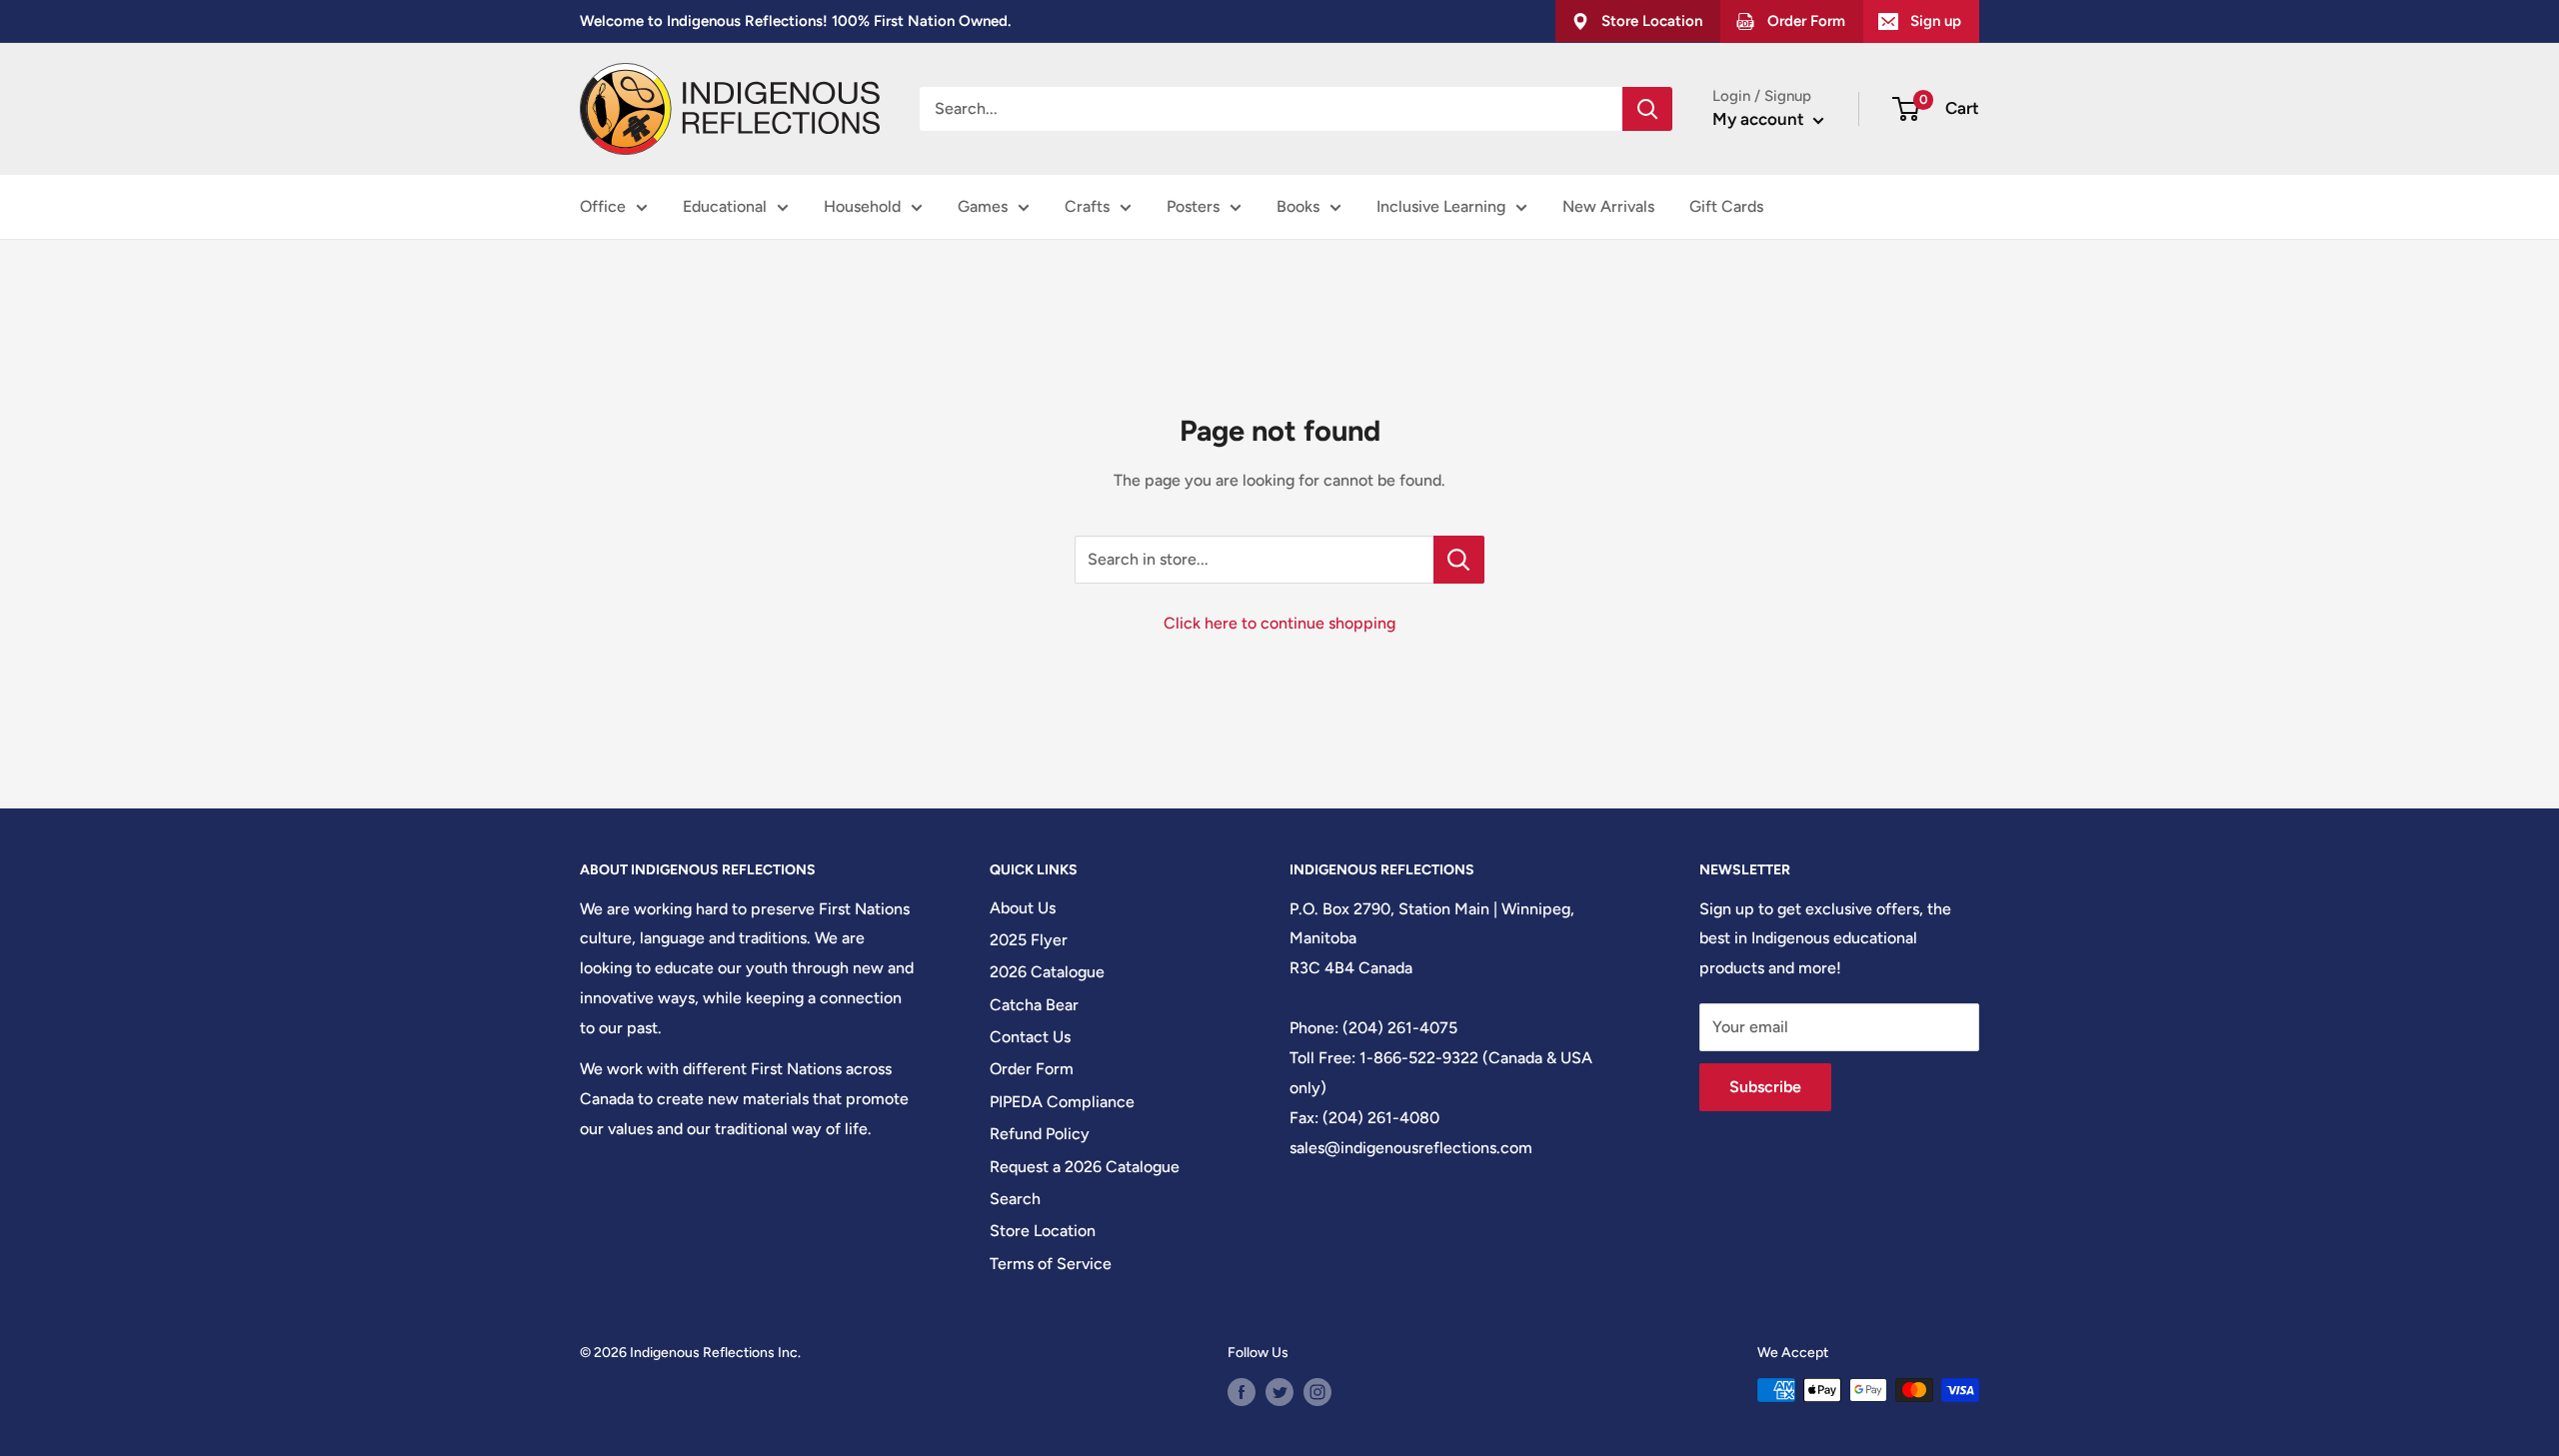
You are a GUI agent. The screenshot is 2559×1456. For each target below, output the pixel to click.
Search (1015, 1199)
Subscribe (1765, 1087)
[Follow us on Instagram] (1317, 1392)
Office (603, 206)
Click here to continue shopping (1279, 623)
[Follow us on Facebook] (1242, 1392)
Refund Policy (1040, 1134)
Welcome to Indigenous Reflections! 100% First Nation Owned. (795, 21)
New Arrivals (1608, 206)
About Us (1023, 908)
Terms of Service (1051, 1264)
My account (1760, 119)
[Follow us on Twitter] (1279, 1392)
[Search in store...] (1459, 560)
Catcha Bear (1034, 1005)
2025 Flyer (1029, 940)
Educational (725, 206)
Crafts (1087, 206)
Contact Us (1030, 1037)
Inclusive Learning (1441, 206)
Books (1298, 206)
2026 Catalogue (1047, 972)
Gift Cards (1726, 206)
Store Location (1043, 1231)
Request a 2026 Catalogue (1085, 1167)
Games (983, 206)
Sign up (1936, 21)
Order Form (1032, 1069)
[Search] (1647, 109)
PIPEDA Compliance (1062, 1102)
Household (862, 206)
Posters (1193, 206)
